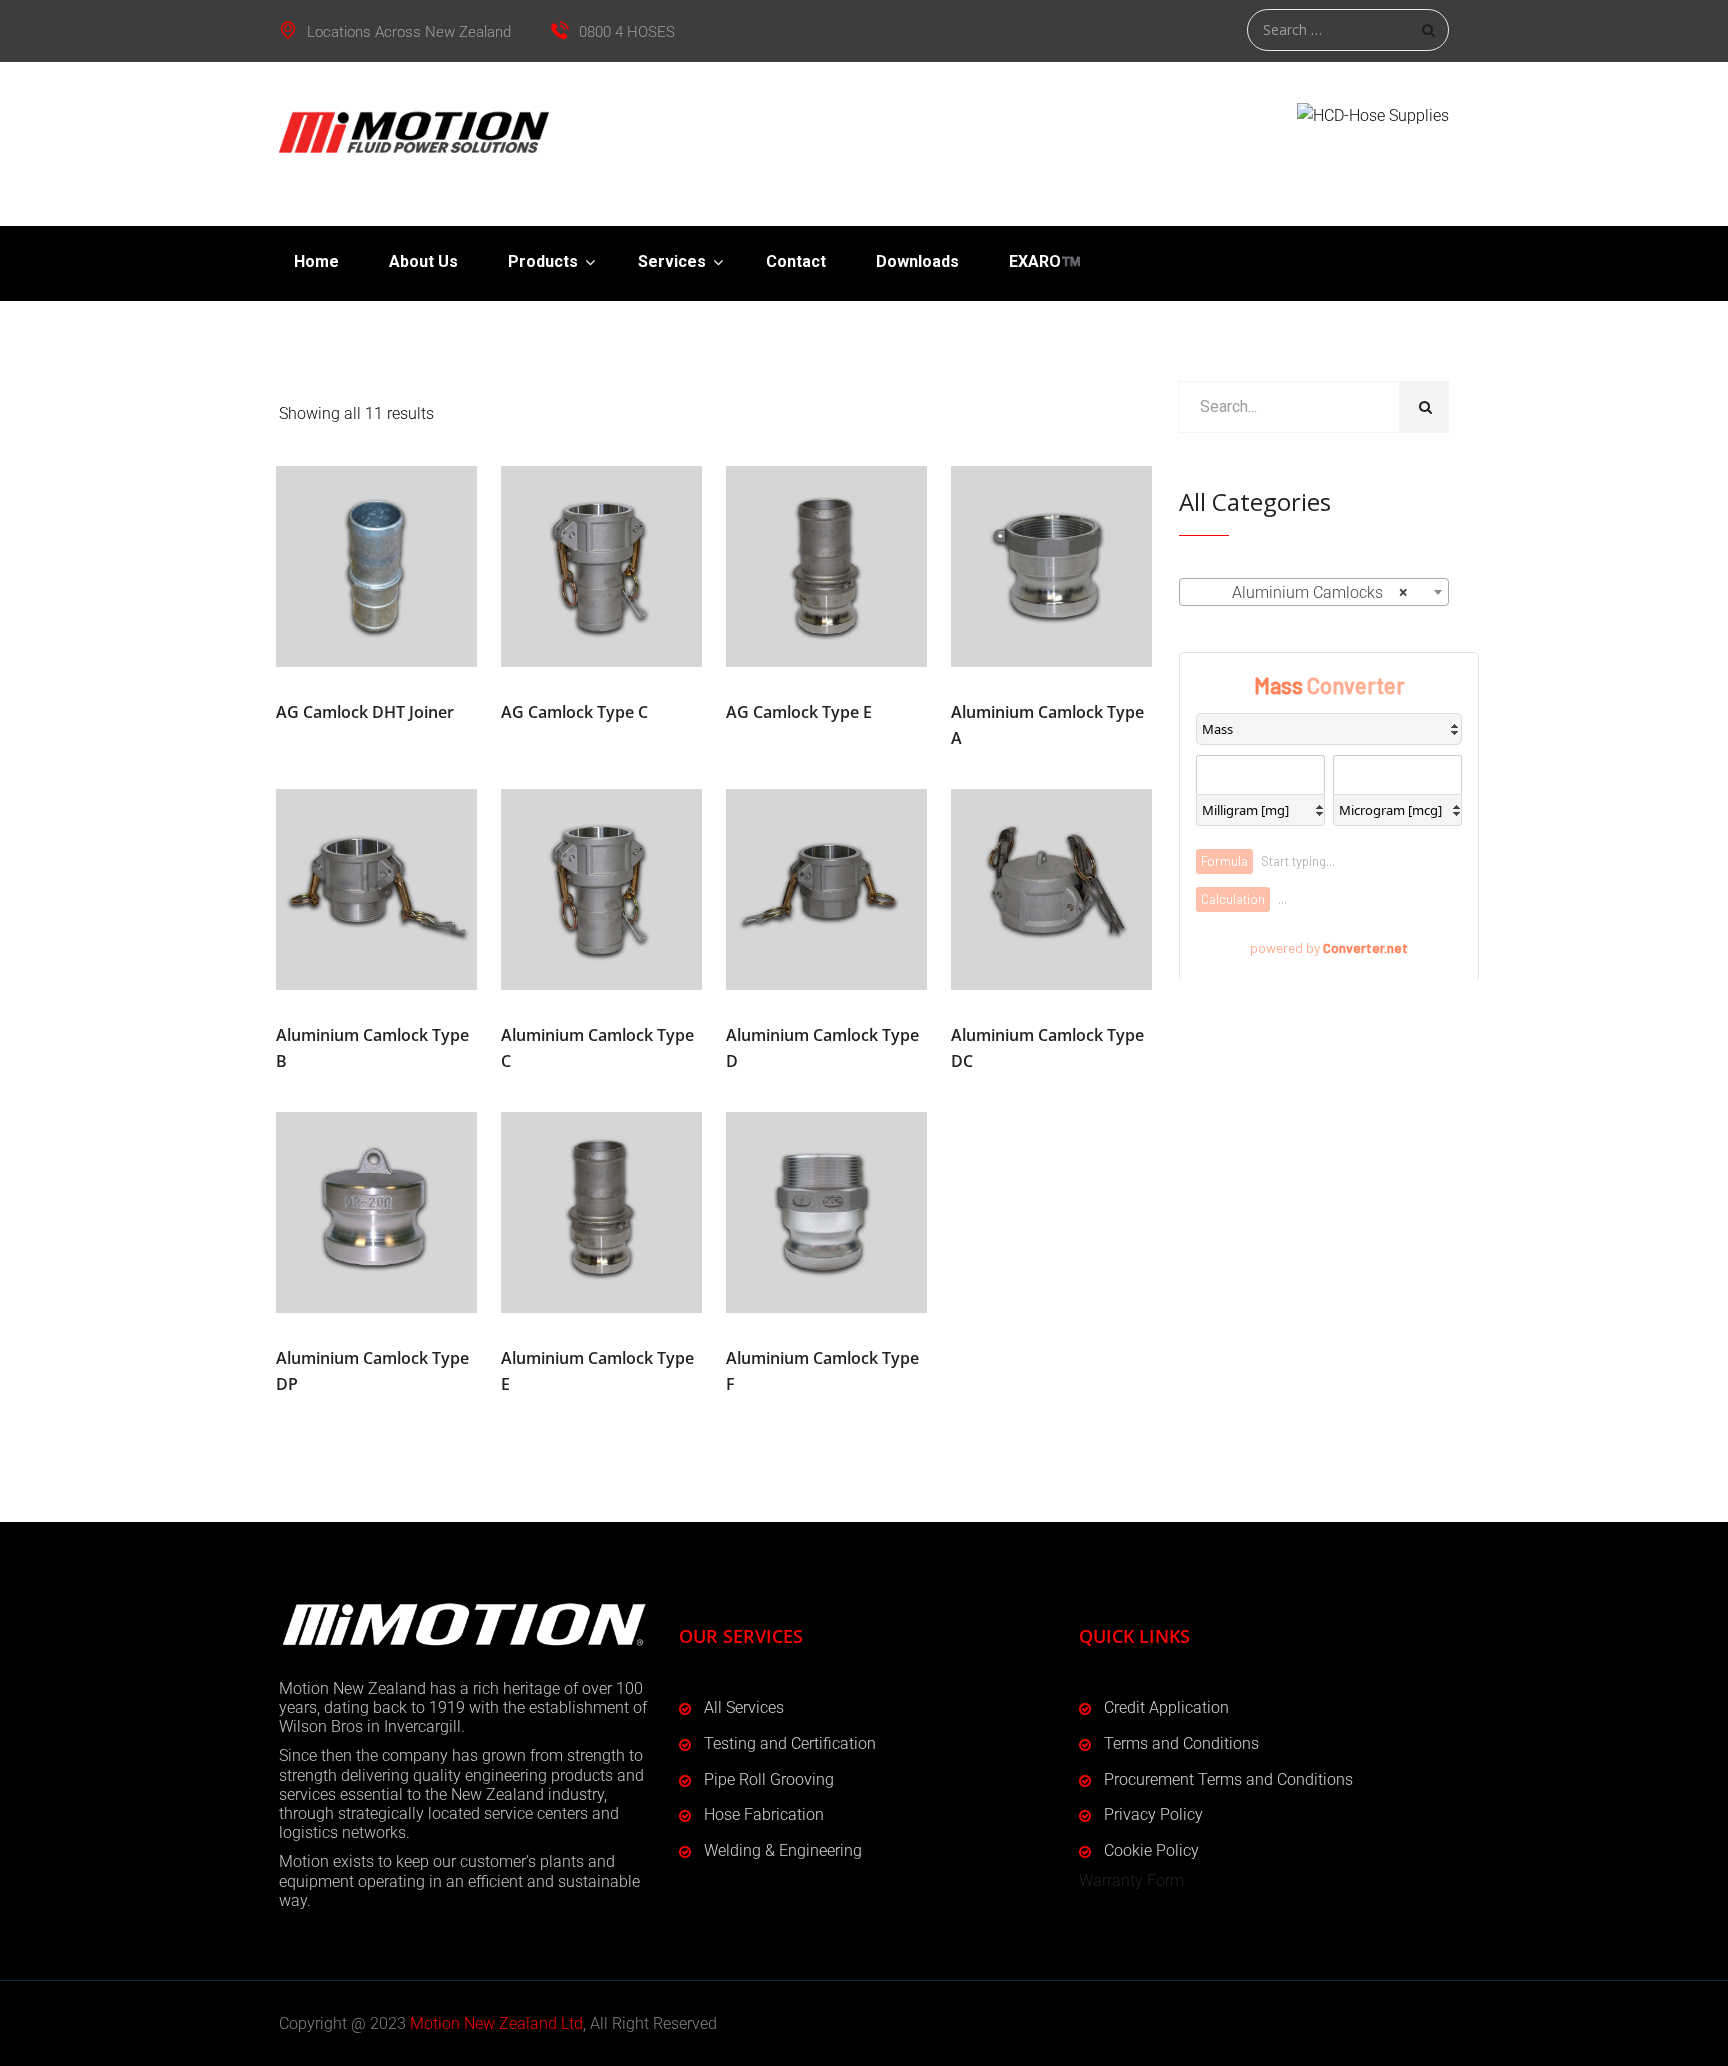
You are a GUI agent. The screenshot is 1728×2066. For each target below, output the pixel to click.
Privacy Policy (1153, 1814)
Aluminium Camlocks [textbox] (1308, 592)
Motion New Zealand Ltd (496, 2023)
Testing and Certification (790, 1743)
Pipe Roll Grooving (769, 1779)
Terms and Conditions (1181, 1743)
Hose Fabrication (764, 1814)
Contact (796, 261)
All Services (744, 1707)
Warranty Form (1131, 1880)
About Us (423, 261)
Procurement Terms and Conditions (1228, 1779)
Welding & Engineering (783, 1850)
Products (543, 261)
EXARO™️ (1045, 261)
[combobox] (1314, 592)
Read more (377, 567)
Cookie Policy (1151, 1850)
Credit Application (1166, 1707)
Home (316, 261)
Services (672, 261)
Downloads (917, 261)
